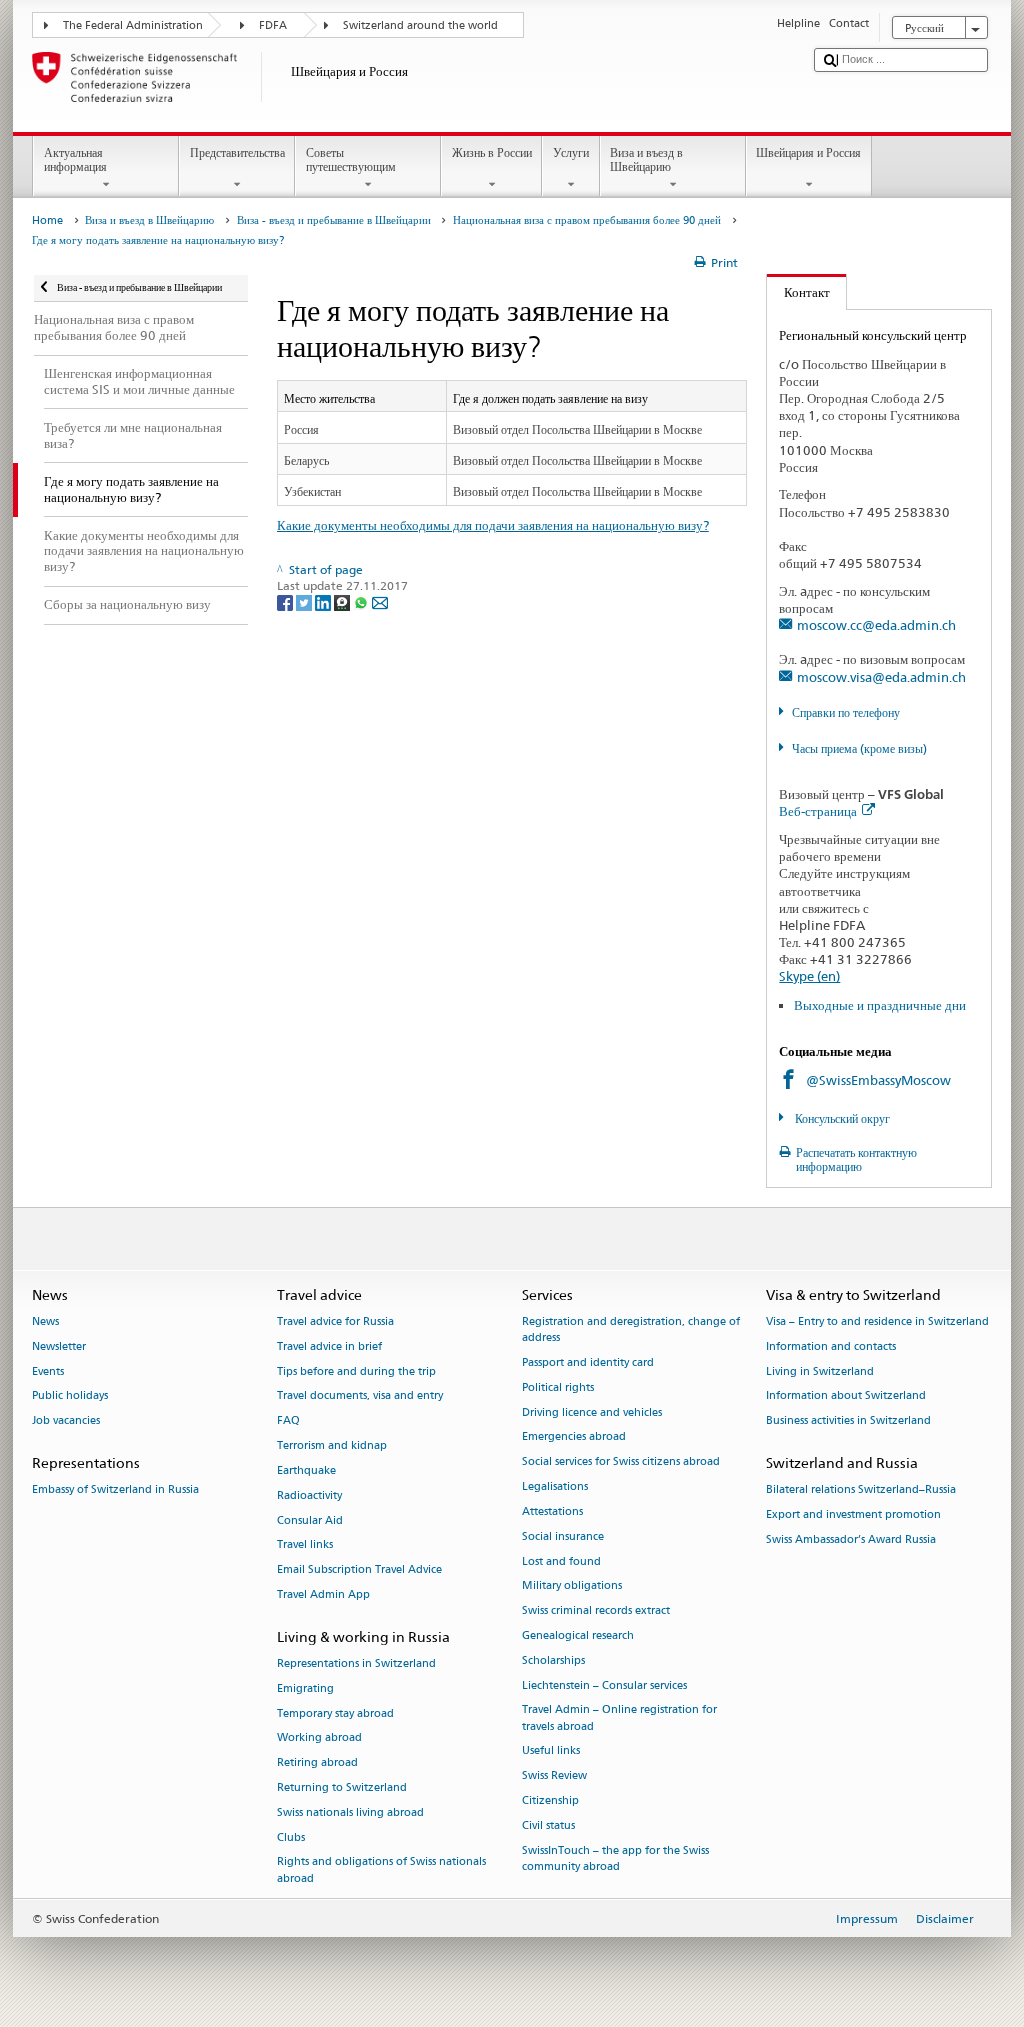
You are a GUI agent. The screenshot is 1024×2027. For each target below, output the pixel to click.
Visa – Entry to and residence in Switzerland (877, 1321)
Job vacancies (66, 1421)
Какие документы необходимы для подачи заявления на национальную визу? (493, 525)
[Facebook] (286, 602)
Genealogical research (578, 1635)
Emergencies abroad (574, 1437)
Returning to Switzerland (342, 1787)
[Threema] (343, 602)
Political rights (558, 1387)
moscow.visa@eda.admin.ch (881, 677)
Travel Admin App (323, 1594)
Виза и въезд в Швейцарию (646, 159)
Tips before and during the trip (356, 1371)
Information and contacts (831, 1346)
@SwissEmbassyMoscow (878, 1080)
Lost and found (561, 1561)
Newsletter (59, 1346)
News (45, 1321)
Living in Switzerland (820, 1371)
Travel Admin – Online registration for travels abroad (619, 1718)
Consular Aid (310, 1520)
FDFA (273, 25)
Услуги (571, 152)
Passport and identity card (588, 1362)
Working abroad (319, 1738)
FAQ (288, 1421)
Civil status (548, 1825)
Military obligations (572, 1586)
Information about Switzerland (846, 1396)
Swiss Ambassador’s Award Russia (851, 1539)
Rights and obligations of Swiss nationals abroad (381, 1870)
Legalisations (555, 1486)
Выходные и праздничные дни (880, 1005)
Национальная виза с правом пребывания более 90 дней (587, 220)
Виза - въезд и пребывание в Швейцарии (334, 220)
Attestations (552, 1511)
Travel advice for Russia (335, 1321)
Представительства (237, 152)
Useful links (551, 1751)
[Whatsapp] (362, 602)
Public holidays (70, 1396)
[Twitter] (305, 602)
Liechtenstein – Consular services (604, 1685)
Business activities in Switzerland (848, 1421)
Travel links (305, 1545)
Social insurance (563, 1536)
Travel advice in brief (329, 1346)
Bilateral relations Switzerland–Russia (861, 1490)
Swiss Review (554, 1776)
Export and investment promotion (853, 1515)
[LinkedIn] (324, 602)
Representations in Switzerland (356, 1663)
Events (48, 1371)
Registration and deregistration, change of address (631, 1329)
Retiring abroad (317, 1763)
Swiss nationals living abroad (350, 1812)
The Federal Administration (133, 25)
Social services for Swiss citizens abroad (621, 1462)
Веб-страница (818, 811)
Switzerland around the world (420, 25)
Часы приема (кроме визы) (859, 748)
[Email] (380, 602)
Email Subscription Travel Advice (359, 1570)
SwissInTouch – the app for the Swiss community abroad (615, 1858)
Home (47, 220)
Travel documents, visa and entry (360, 1396)
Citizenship (550, 1800)
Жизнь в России (492, 152)
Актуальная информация (75, 159)
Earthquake (306, 1470)
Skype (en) (809, 976)
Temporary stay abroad (335, 1713)
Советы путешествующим (351, 159)
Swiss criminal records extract (596, 1611)
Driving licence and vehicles (592, 1412)
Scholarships (553, 1660)
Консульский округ (840, 1118)
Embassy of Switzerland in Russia (115, 1490)
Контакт (798, 292)
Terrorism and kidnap (332, 1445)
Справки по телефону (845, 712)
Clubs (291, 1837)
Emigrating (305, 1688)
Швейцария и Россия (808, 152)
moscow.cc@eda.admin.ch (876, 625)
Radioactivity (309, 1495)
